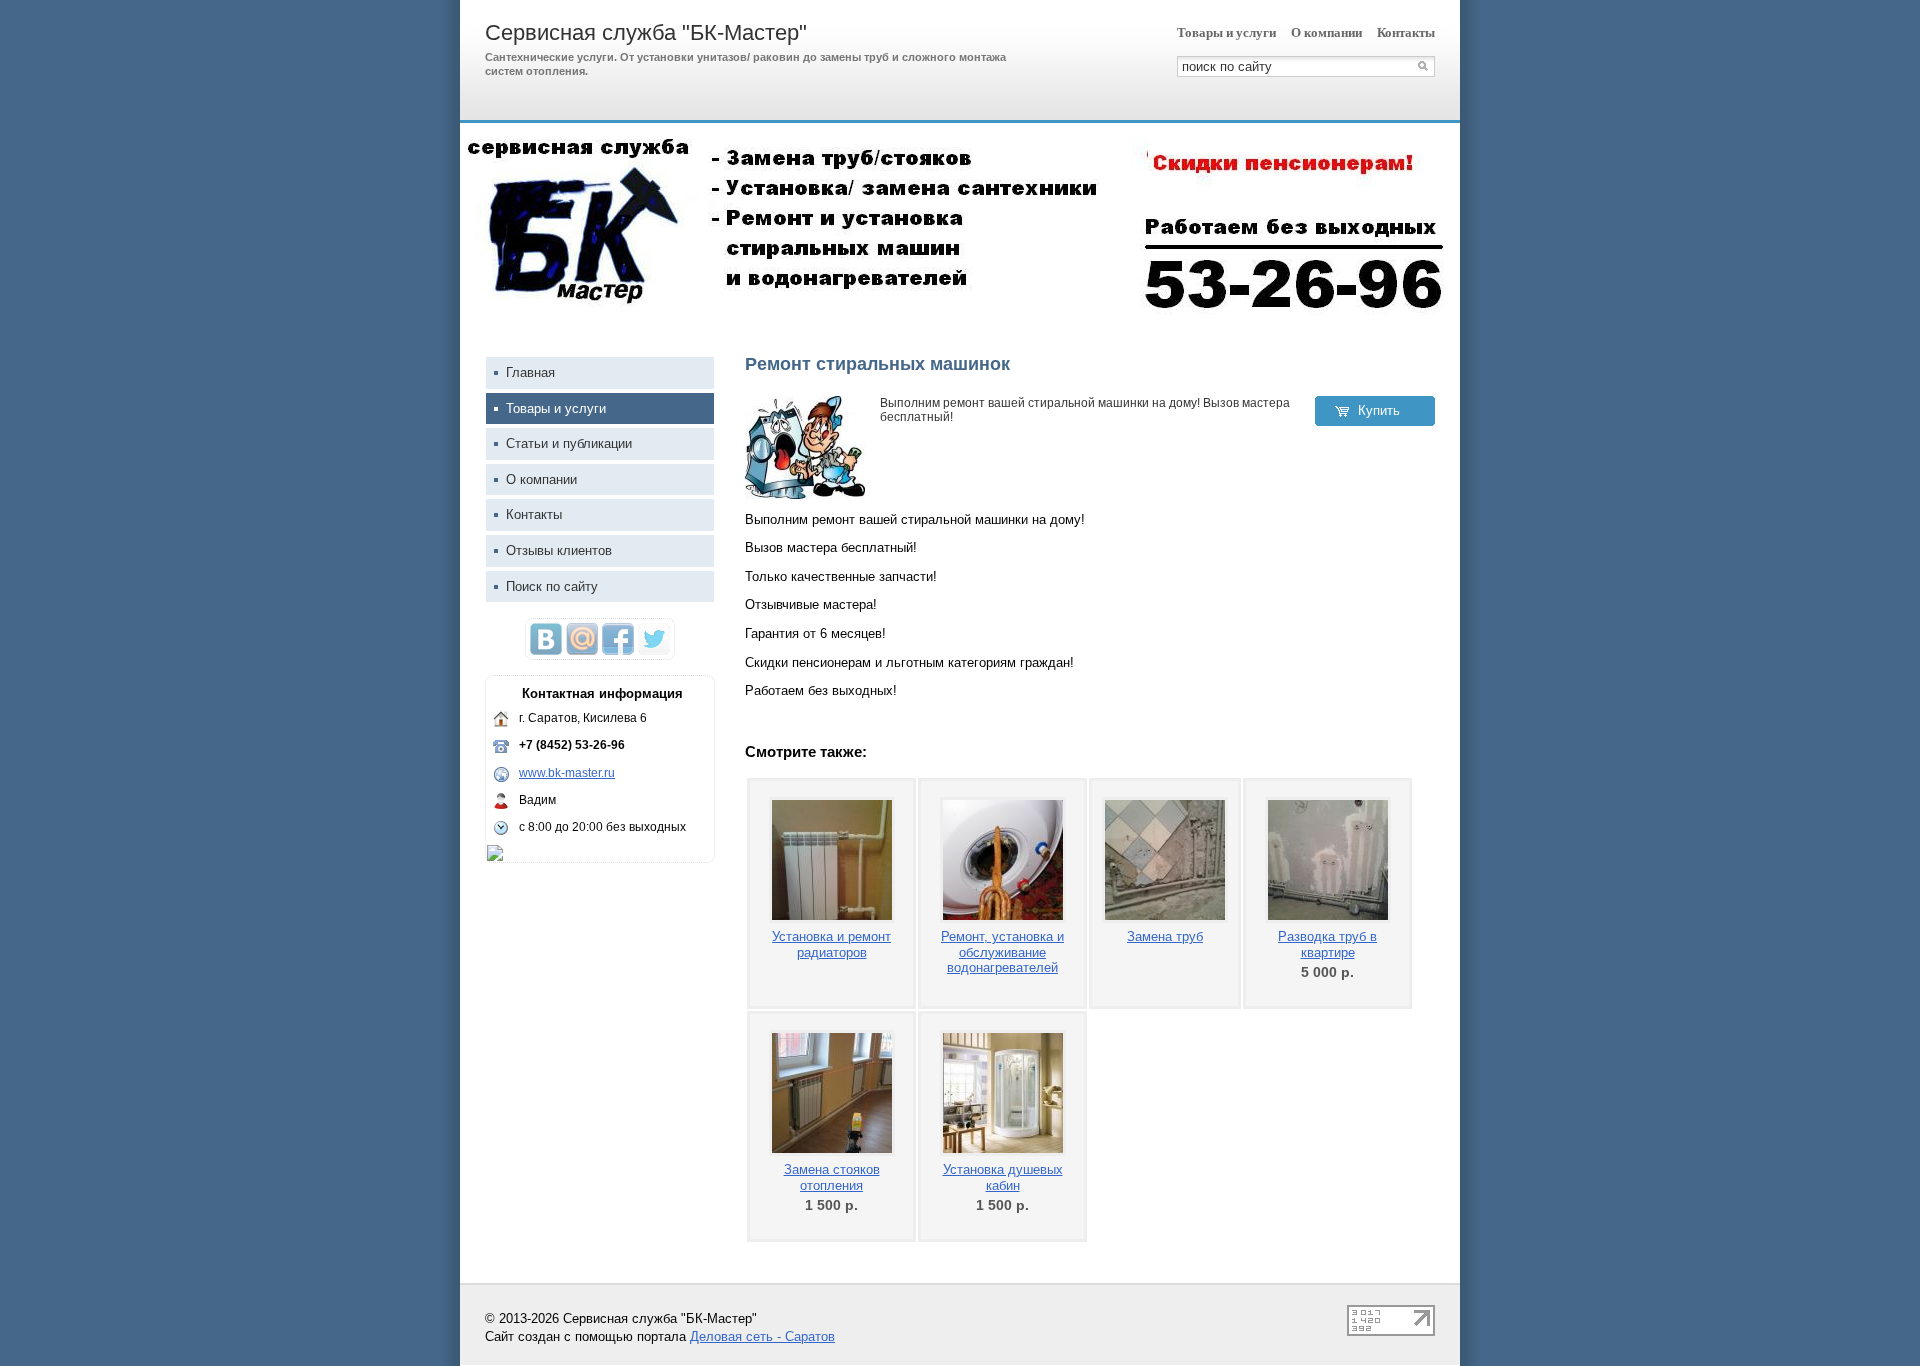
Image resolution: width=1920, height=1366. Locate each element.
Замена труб (1165, 936)
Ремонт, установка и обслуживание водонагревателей (1002, 952)
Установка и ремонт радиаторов (831, 944)
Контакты (1406, 32)
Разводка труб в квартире (1327, 944)
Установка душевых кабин (1003, 1177)
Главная (530, 372)
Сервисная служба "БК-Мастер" (646, 32)
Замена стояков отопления (832, 1177)
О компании (1326, 32)
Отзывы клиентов (559, 550)
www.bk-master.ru (567, 773)
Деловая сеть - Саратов (762, 1336)
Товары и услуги (1226, 32)
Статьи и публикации (569, 443)
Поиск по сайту (552, 586)
